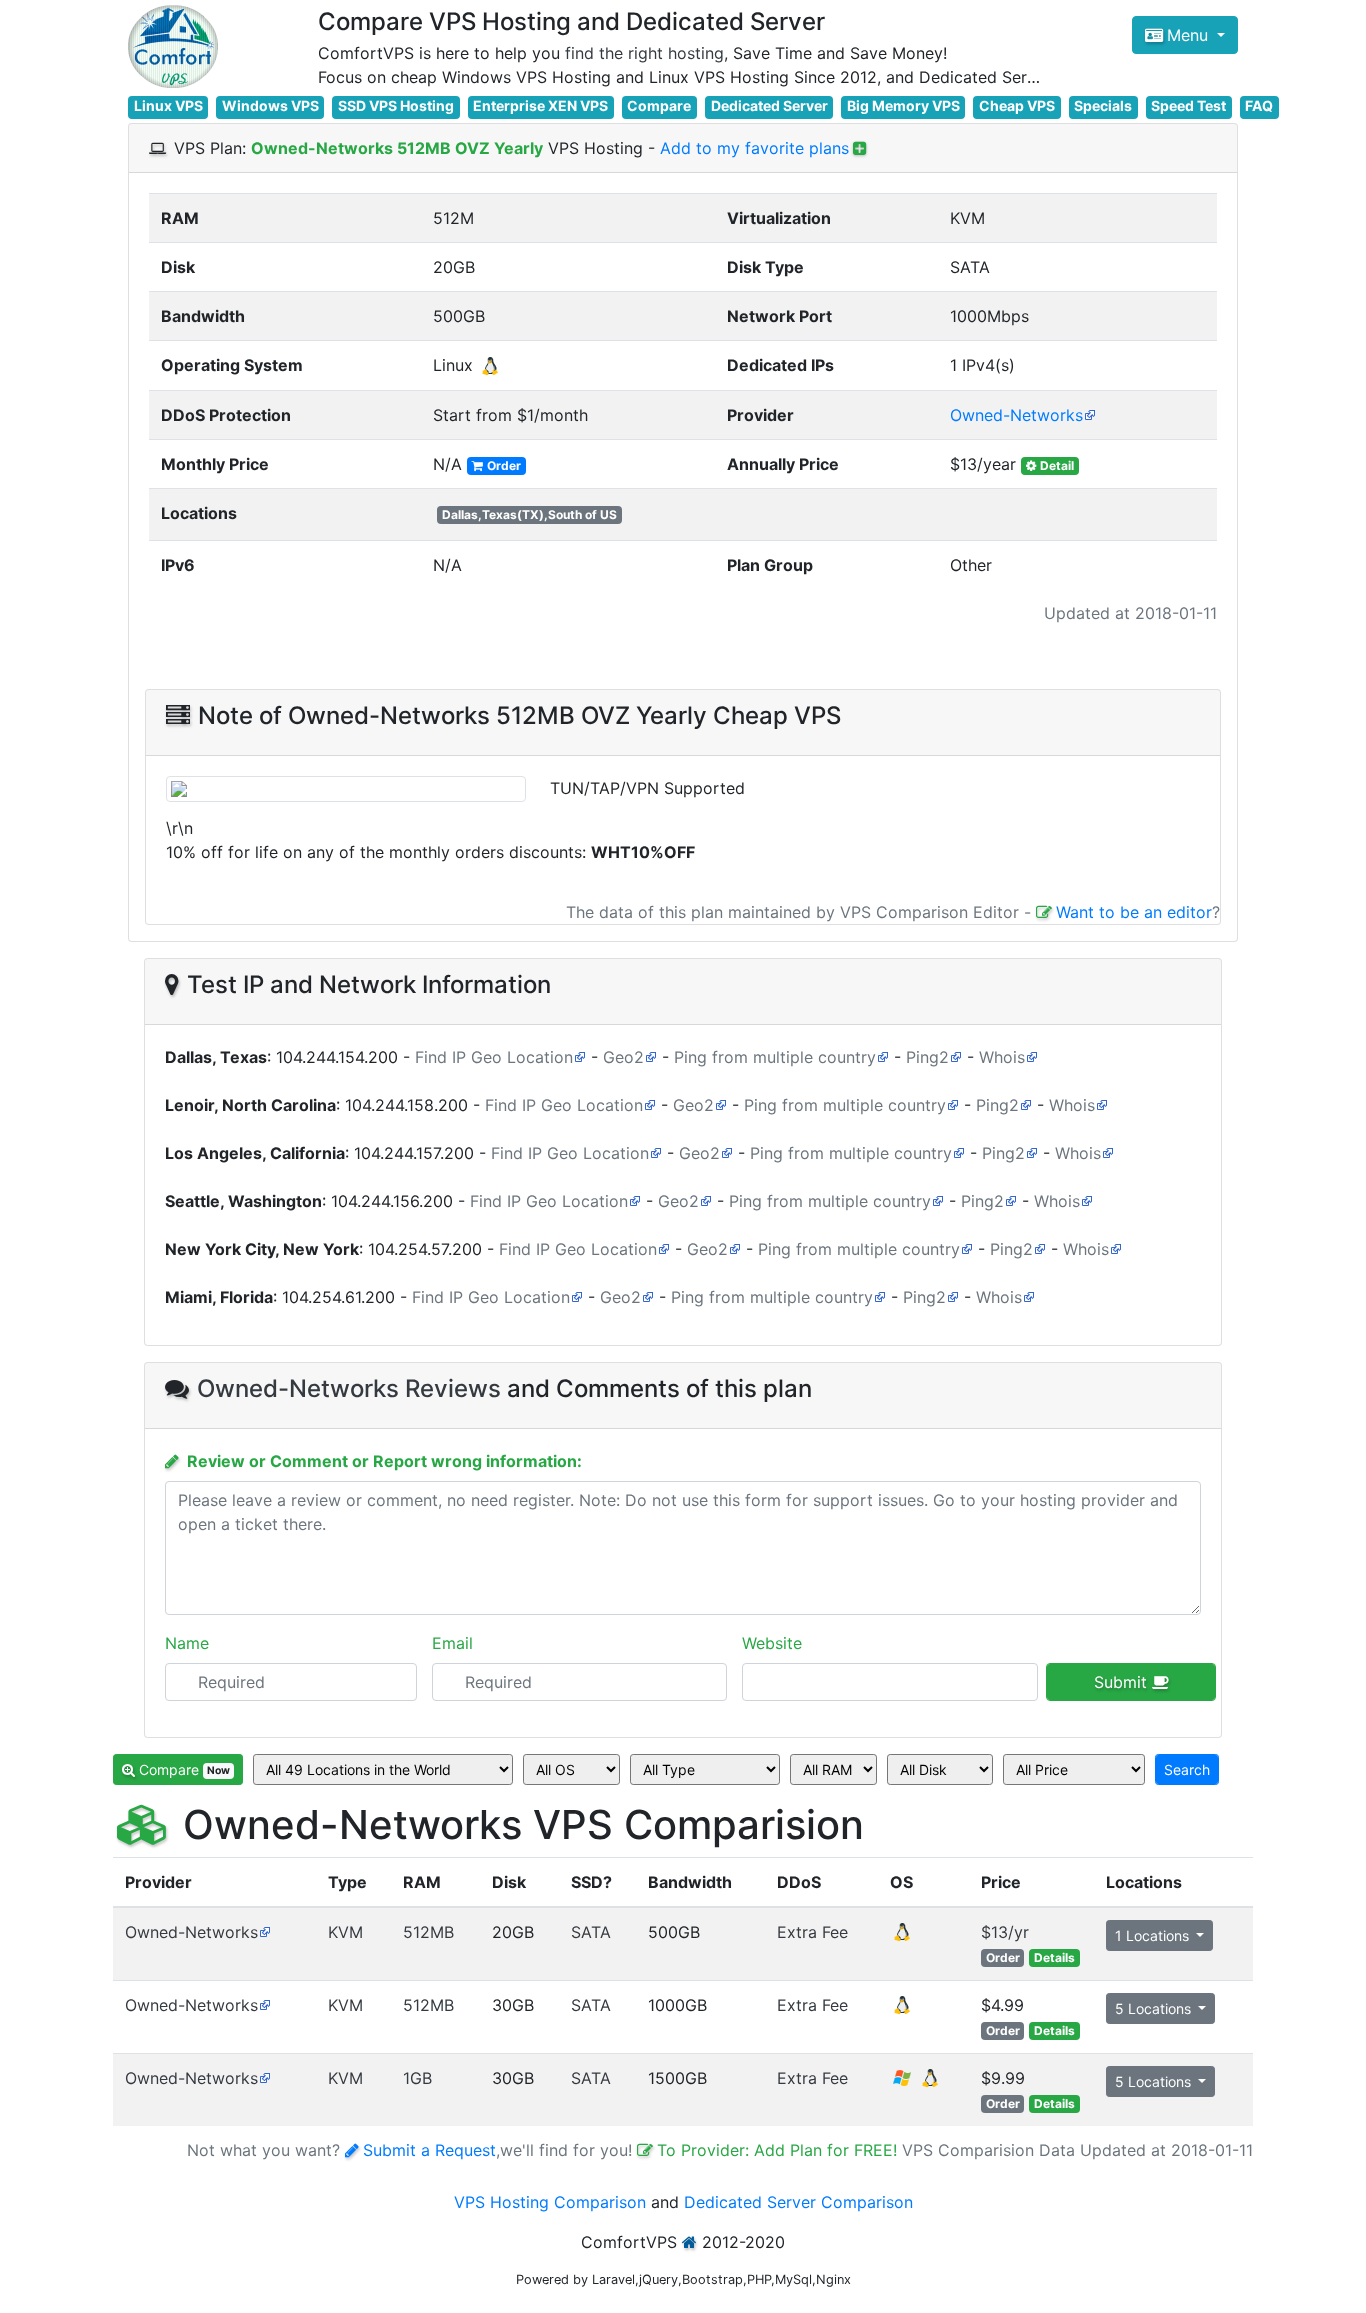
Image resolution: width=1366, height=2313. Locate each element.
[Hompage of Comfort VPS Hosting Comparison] (173, 46)
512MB (428, 1932)
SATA (591, 1932)
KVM (345, 1932)
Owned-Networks (1016, 415)
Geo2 (623, 1057)
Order (504, 465)
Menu (1190, 35)
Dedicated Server (769, 105)
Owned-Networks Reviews (349, 1388)
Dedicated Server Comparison (798, 2202)
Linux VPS (168, 105)
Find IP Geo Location (494, 1057)
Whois (1002, 1057)
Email (452, 1643)
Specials (1103, 105)
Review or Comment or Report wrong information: (384, 1461)
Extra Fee (812, 1932)
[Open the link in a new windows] (264, 1932)
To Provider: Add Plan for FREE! (779, 2150)
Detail (1057, 465)
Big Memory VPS (903, 105)
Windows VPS (270, 105)
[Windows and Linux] (916, 2084)
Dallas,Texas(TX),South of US (529, 514)
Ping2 (927, 1057)
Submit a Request (429, 2150)
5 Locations (1155, 2008)
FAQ (1259, 105)
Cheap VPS (1017, 105)
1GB (417, 2078)
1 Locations (1154, 1935)
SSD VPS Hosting (396, 105)
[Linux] (902, 1938)
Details (1054, 1957)
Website (772, 1643)
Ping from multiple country (775, 1057)
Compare (659, 105)
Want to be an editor (1134, 912)
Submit (1123, 1682)
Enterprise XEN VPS (540, 105)
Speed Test (1188, 105)
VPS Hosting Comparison (550, 2202)
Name (187, 1643)
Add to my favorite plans (754, 148)
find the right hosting (644, 53)
